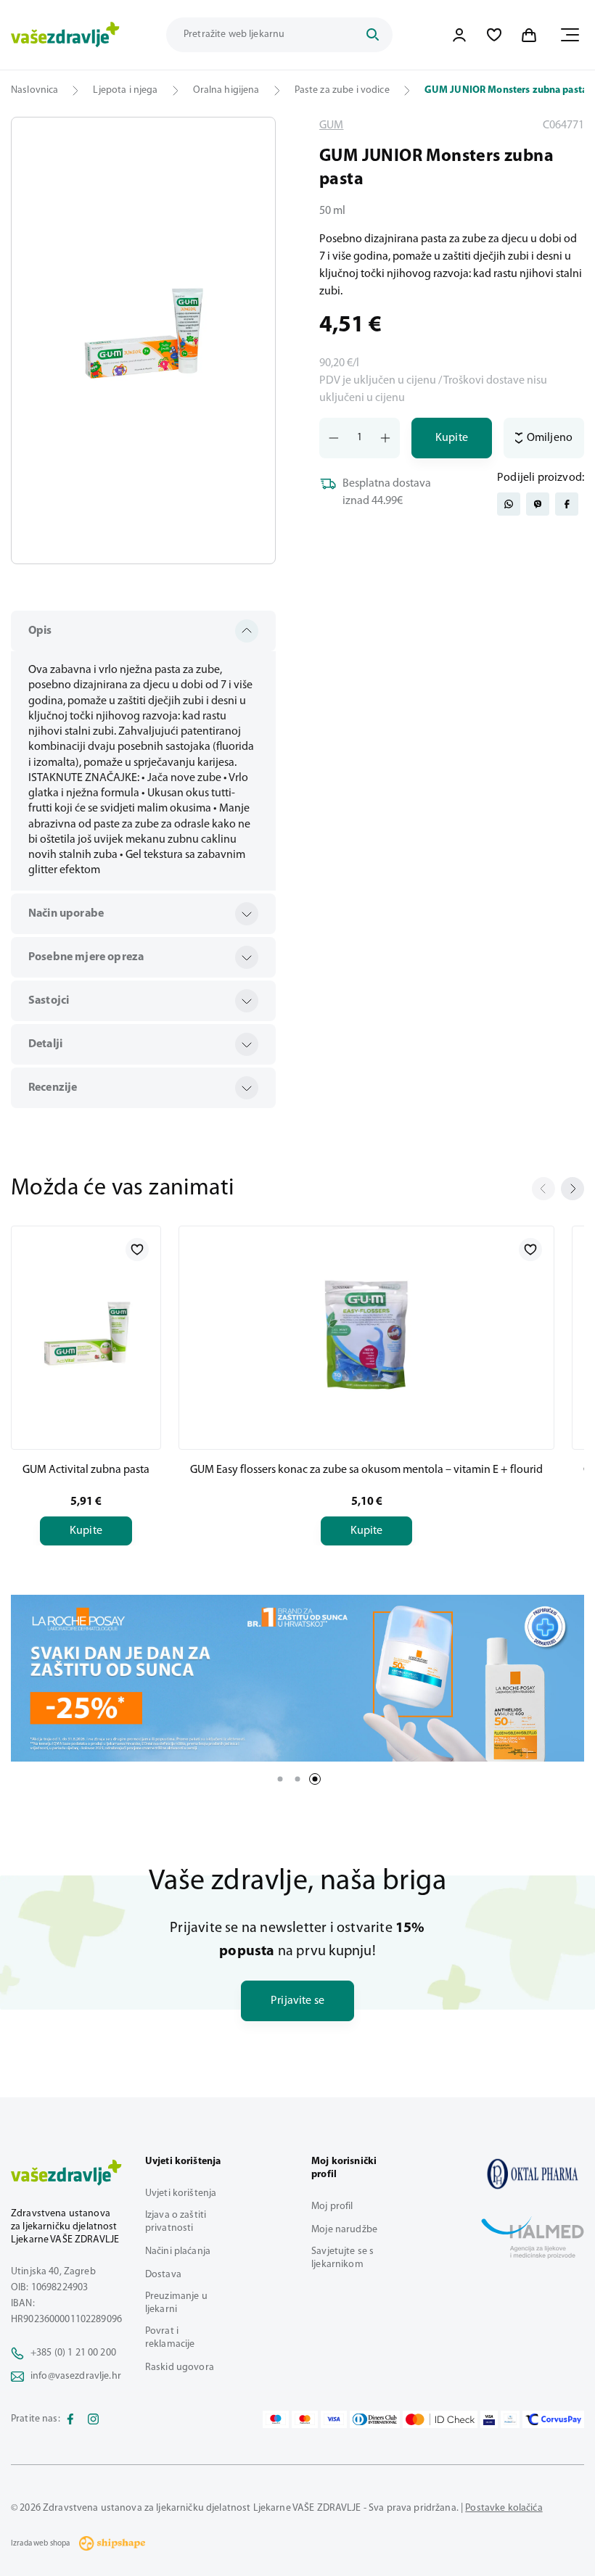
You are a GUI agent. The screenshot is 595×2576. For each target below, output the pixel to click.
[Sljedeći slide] (573, 1189)
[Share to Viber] (538, 504)
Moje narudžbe (344, 2230)
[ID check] (440, 2419)
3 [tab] (315, 1779)
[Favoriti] (494, 35)
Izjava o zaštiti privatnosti (176, 2222)
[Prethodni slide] (543, 1189)
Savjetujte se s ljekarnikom (342, 2258)
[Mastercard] (305, 2419)
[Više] (297, 1678)
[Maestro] (276, 2419)
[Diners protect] (510, 2419)
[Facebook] (70, 2419)
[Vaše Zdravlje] (65, 35)
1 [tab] (280, 1779)
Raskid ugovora (180, 2367)
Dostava (163, 2275)
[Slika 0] (143, 340)
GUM (331, 125)
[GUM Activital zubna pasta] (86, 1335)
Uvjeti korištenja (181, 2193)
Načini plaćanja (178, 2251)
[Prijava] (459, 35)
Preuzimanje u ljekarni (176, 2303)
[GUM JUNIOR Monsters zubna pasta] (533, 2174)
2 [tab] (297, 1779)
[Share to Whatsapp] (509, 504)
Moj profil (332, 2206)
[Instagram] (94, 2419)
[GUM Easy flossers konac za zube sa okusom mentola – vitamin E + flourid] (366, 1335)
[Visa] (334, 2419)
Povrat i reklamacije (170, 2338)
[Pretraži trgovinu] (372, 35)
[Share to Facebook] (567, 504)
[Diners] (375, 2419)
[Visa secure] (489, 2419)
